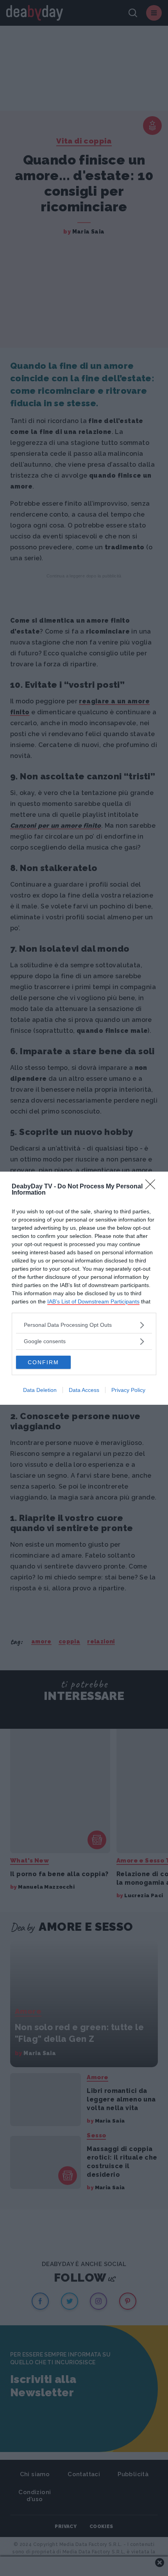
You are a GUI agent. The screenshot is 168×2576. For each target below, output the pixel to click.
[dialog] (84, 1288)
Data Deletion (40, 1390)
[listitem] (84, 1325)
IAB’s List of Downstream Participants (93, 1301)
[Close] (153, 1187)
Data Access (84, 1390)
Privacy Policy (128, 1390)
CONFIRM (43, 1362)
